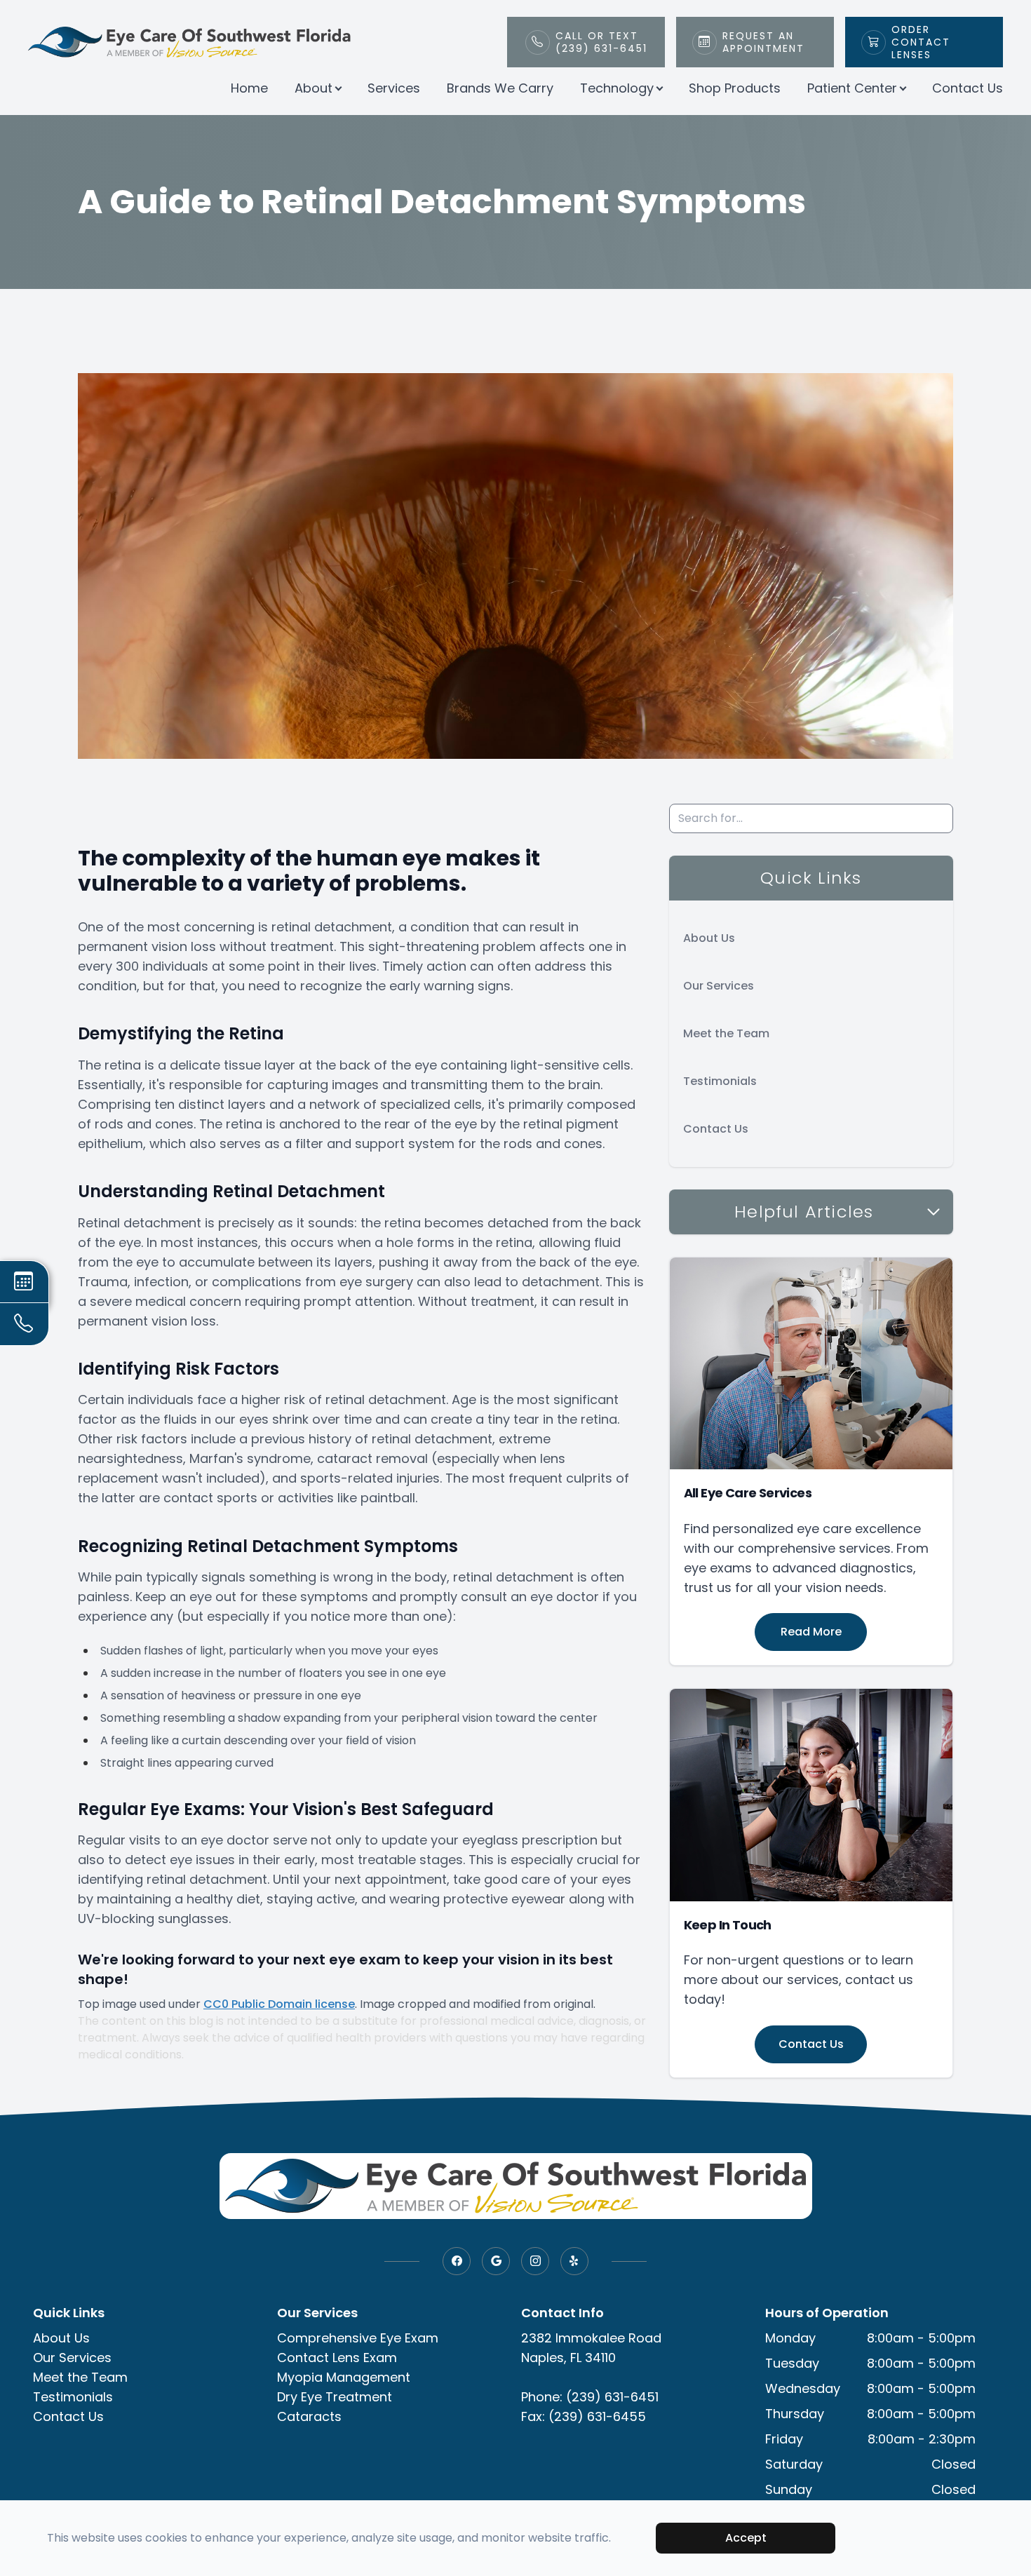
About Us (709, 938)
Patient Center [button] (852, 88)
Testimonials (720, 1081)
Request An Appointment (763, 42)
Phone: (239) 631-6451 (590, 2397)
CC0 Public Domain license (279, 2004)
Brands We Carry (500, 88)
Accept (746, 2538)
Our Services (719, 986)
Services (394, 88)
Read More (811, 1632)
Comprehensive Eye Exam (358, 2338)
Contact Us (968, 88)
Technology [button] (617, 88)
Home (249, 88)
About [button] (314, 88)
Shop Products (735, 88)
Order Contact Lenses (921, 42)
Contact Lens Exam (337, 2358)
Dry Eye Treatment (335, 2397)
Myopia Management (344, 2377)
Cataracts (309, 2416)
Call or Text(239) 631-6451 (601, 42)
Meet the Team (726, 1033)
